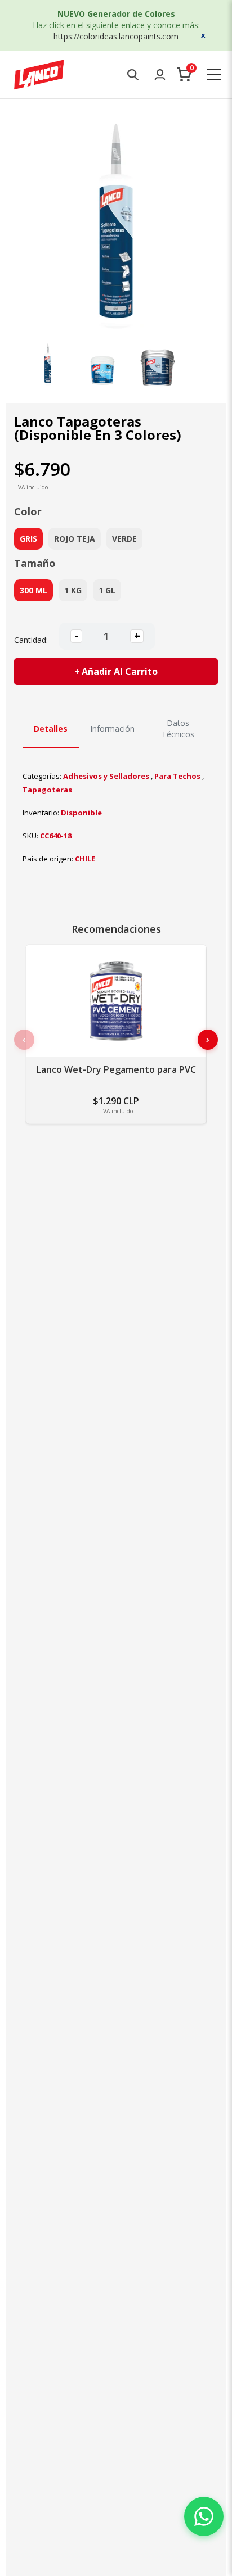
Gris (28, 539)
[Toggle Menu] (214, 75)
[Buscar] (133, 75)
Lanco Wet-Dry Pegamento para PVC (116, 1070)
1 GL (107, 590)
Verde (124, 539)
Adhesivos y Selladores (106, 776)
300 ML (34, 590)
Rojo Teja (75, 539)
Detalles (51, 729)
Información (112, 729)
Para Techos (177, 776)
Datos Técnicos (178, 729)
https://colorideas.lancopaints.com (116, 36)
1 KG (73, 590)
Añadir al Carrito (120, 672)
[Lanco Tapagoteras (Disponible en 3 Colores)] (48, 363)
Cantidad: (31, 640)
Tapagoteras (47, 790)
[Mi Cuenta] (160, 75)
